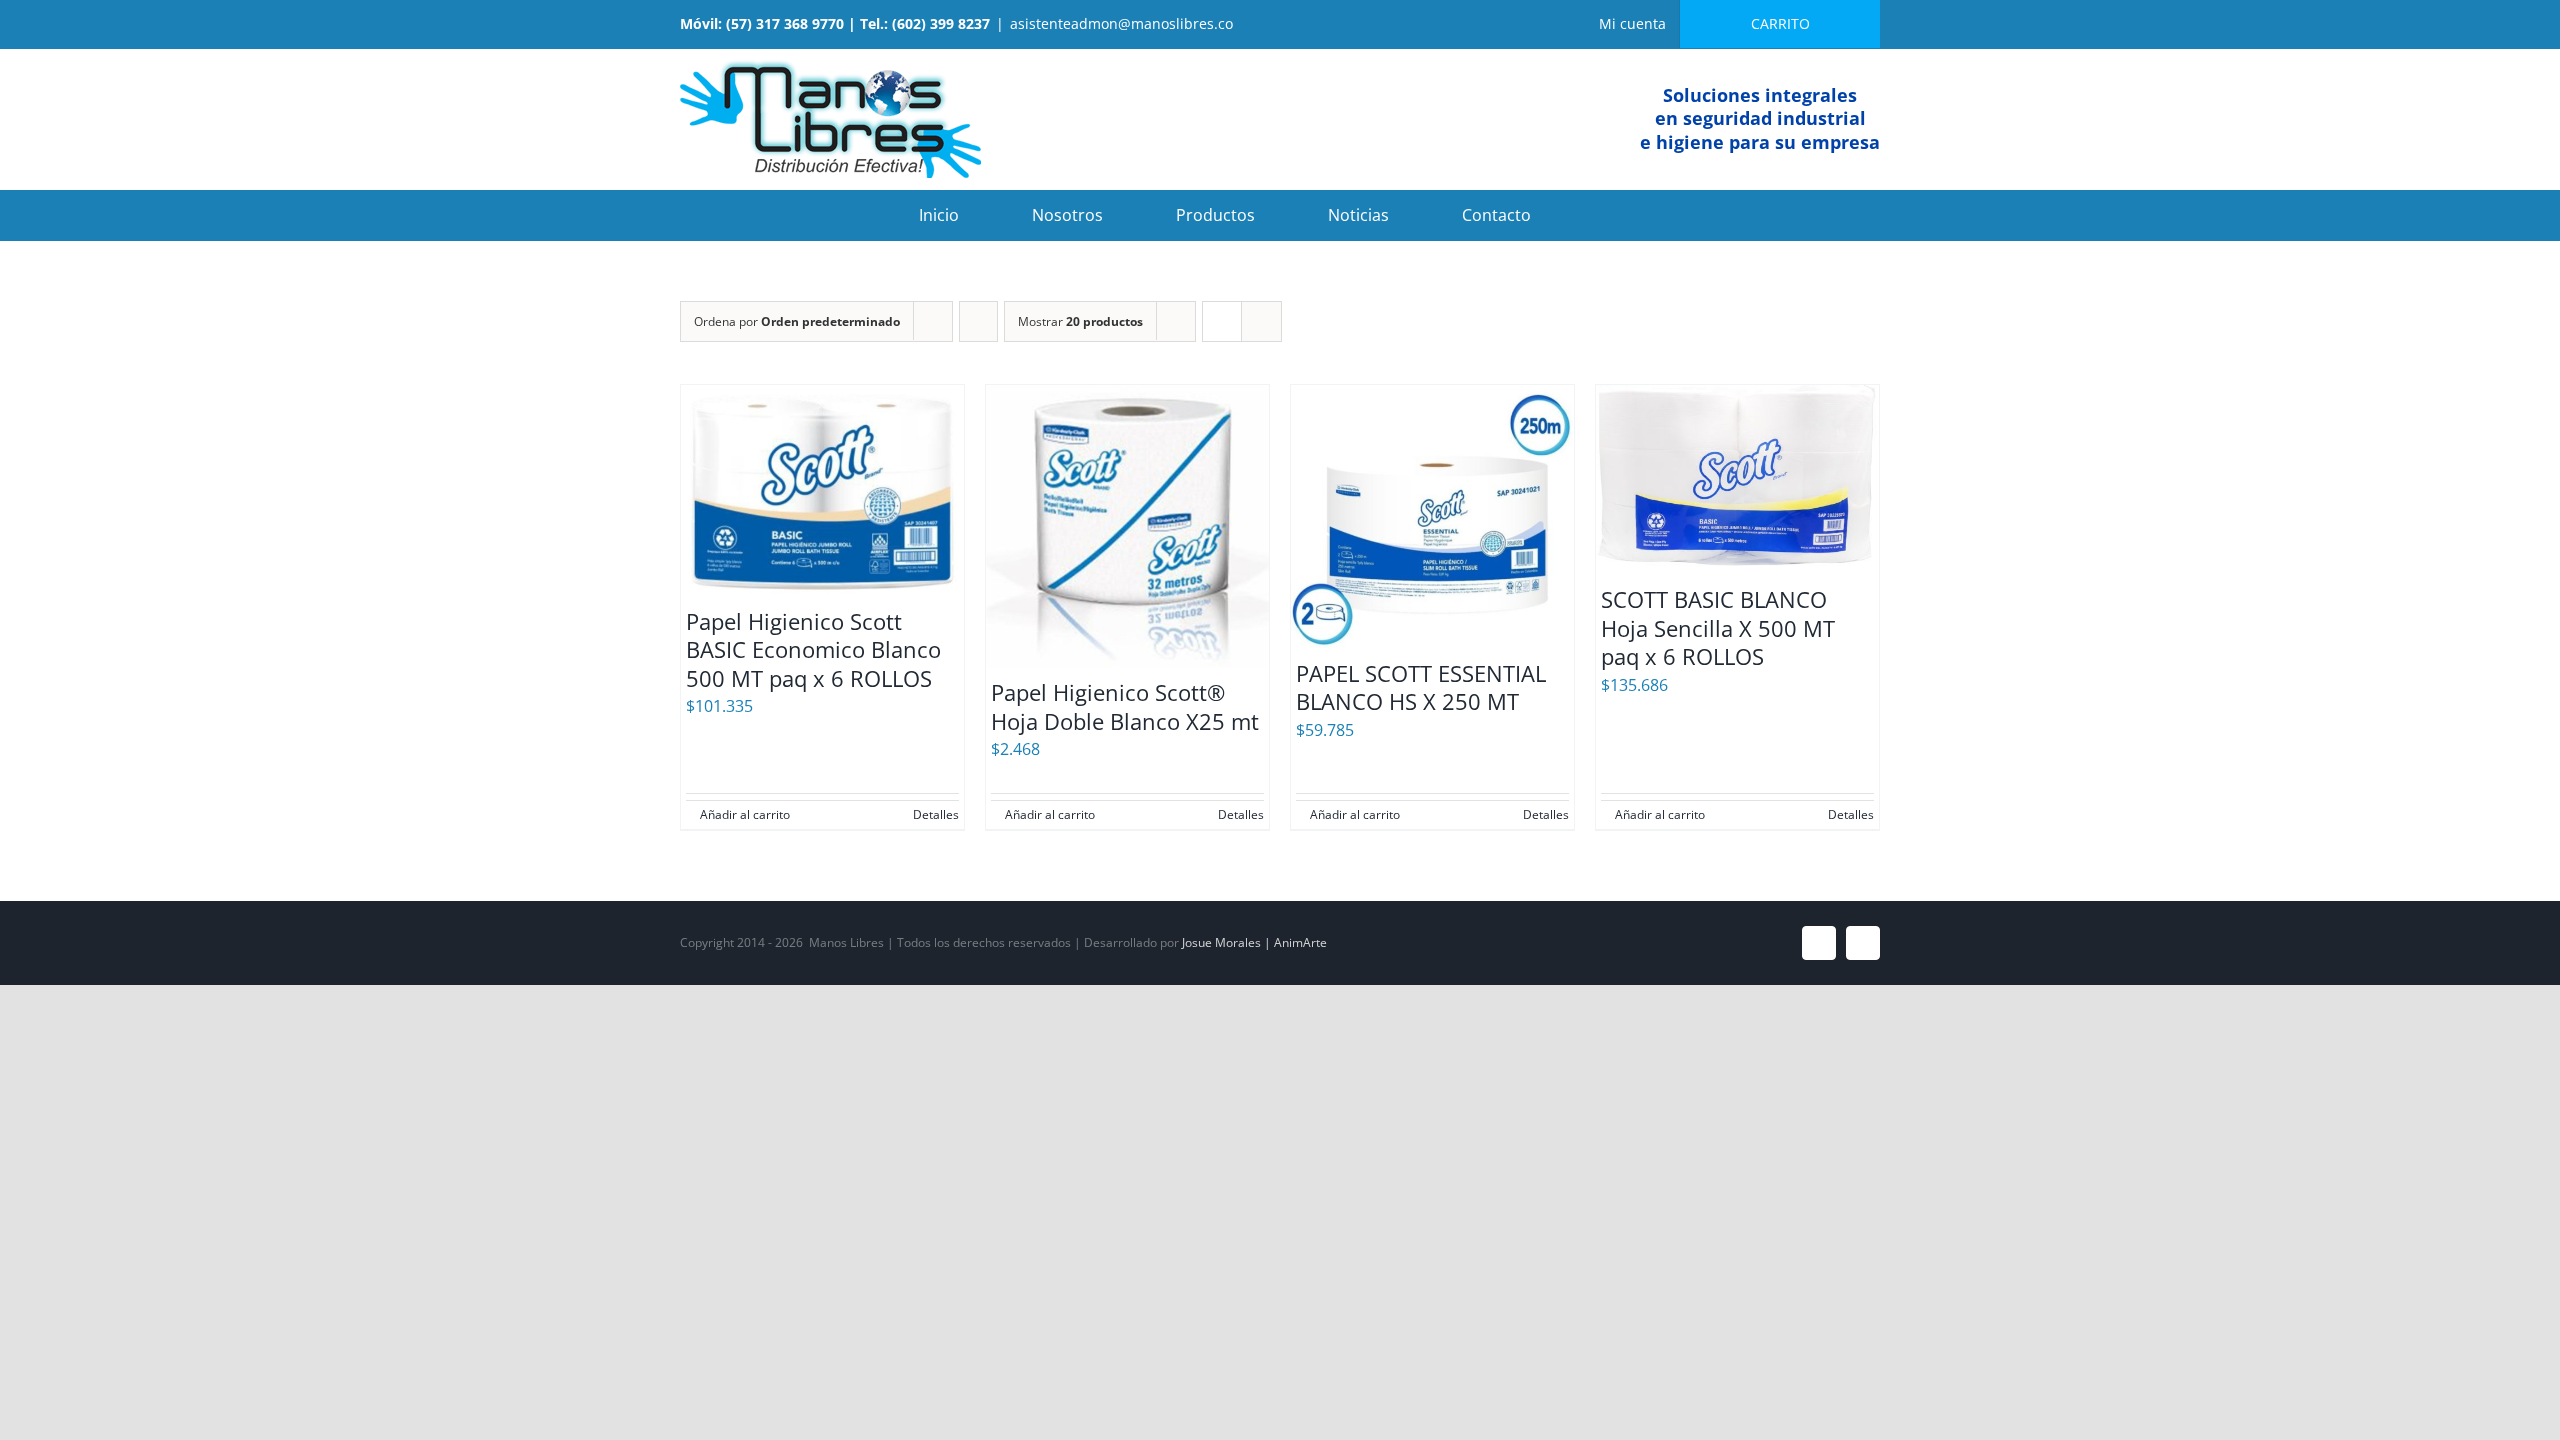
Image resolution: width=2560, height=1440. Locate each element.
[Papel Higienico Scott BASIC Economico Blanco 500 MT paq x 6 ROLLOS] (822, 491)
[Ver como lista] (1261, 321)
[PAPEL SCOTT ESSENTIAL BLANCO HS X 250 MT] (1432, 517)
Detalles (936, 814)
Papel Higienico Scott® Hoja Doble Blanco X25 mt (1125, 706)
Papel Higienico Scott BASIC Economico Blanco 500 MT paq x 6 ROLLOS (813, 649)
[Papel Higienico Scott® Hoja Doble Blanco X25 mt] (1127, 526)
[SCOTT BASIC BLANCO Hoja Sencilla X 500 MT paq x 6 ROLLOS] (1737, 480)
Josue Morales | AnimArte (1254, 942)
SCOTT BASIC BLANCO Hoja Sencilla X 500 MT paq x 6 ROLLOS (1718, 627)
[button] (1610, 215)
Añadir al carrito (745, 814)
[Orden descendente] (978, 321)
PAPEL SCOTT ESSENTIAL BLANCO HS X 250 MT (1421, 687)
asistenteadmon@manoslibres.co (1121, 23)
